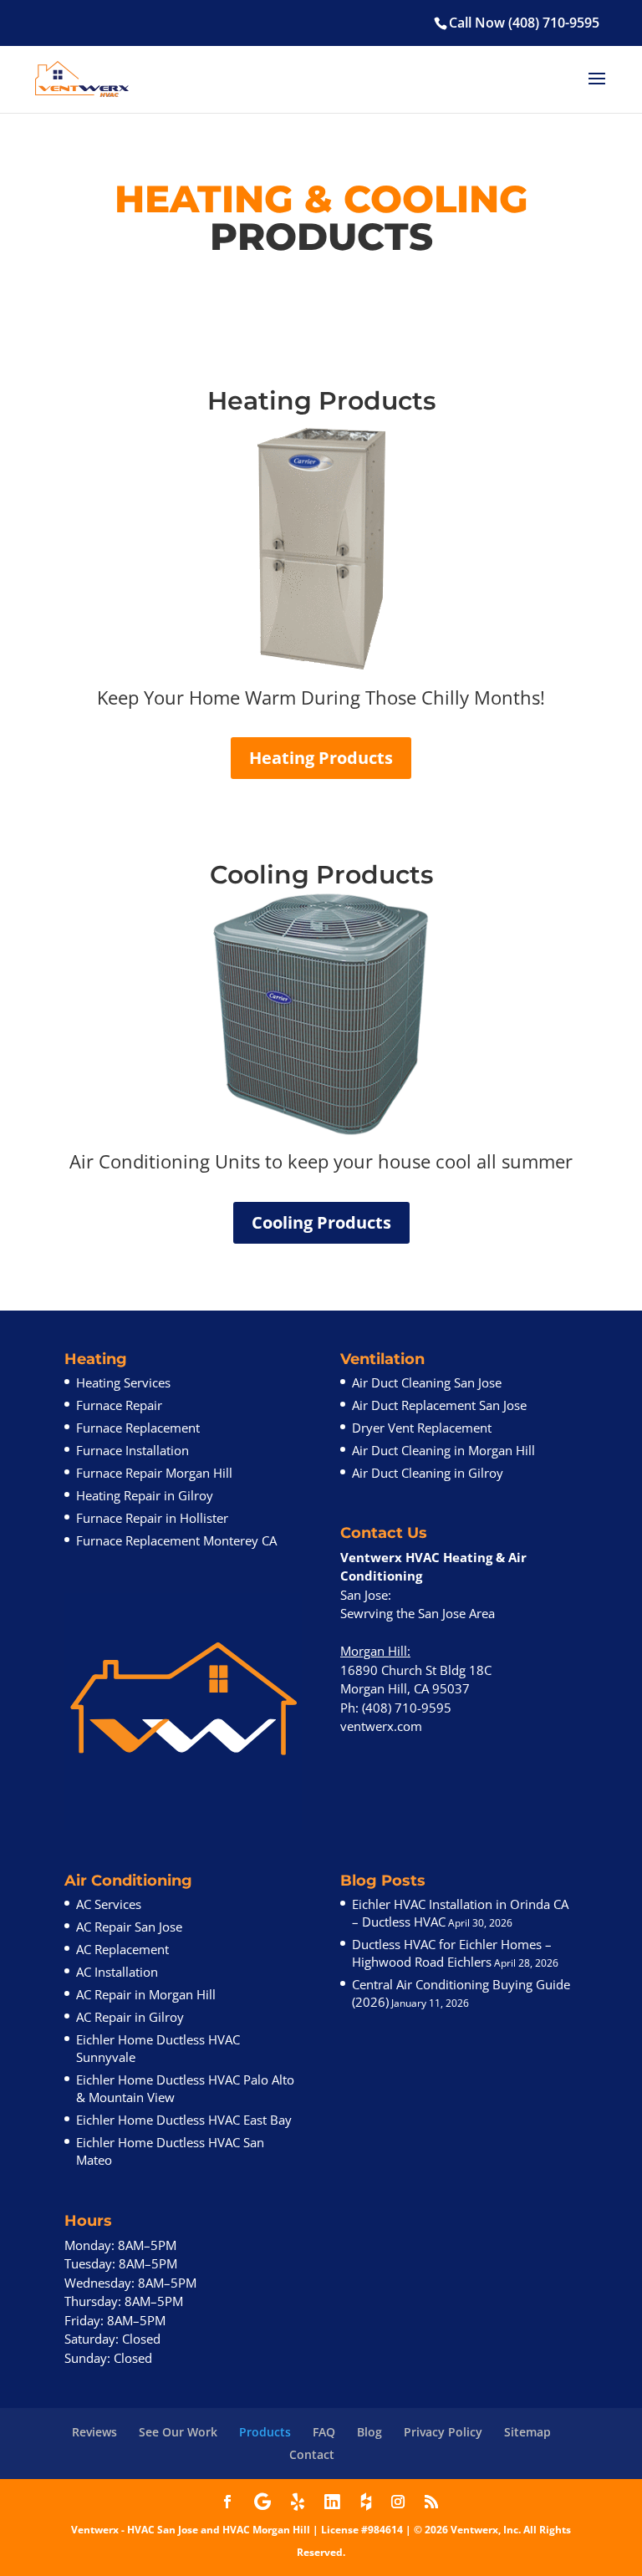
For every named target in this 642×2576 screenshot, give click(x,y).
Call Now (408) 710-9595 (524, 23)
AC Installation (117, 1972)
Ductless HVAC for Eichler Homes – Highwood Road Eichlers (452, 1953)
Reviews (94, 2432)
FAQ (324, 2432)
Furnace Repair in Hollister (152, 1518)
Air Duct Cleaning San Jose (427, 1382)
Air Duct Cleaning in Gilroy (428, 1473)
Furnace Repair (119, 1405)
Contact (312, 2454)
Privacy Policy (443, 2432)
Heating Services (123, 1382)
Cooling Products (321, 1222)
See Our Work (178, 2432)
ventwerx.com (381, 1726)
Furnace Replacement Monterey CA (176, 1540)
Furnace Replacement (138, 1428)
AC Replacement (122, 1949)
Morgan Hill (374, 1651)
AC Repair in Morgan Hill (146, 1994)
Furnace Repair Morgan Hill (154, 1473)
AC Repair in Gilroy (130, 2017)
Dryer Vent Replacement (422, 1428)
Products (265, 2432)
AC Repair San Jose (129, 1927)
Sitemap (527, 2432)
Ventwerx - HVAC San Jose (135, 2530)
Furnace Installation (132, 1450)
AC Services (109, 1904)
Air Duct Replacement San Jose (439, 1405)
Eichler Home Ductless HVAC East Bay (184, 2120)
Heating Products (321, 758)
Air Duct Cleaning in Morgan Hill (443, 1450)
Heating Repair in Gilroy (145, 1495)
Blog (369, 2432)
